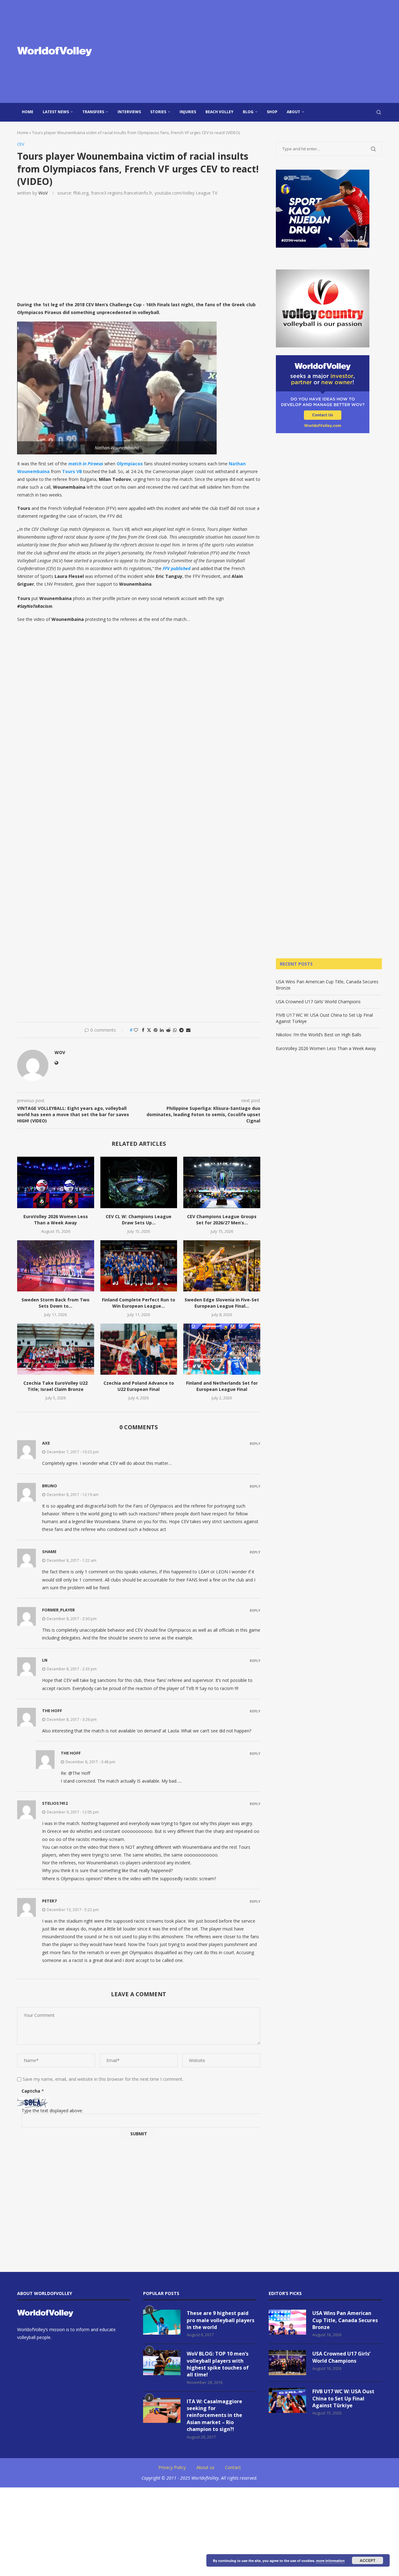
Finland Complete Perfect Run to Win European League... (139, 1303)
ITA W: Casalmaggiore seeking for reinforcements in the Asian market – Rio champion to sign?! (214, 2415)
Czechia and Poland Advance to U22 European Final (139, 1386)
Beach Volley (219, 112)
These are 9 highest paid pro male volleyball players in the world (221, 2320)
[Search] (379, 112)
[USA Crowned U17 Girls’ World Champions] (287, 2363)
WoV (43, 193)
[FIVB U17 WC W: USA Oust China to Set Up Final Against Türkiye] (287, 2400)
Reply (255, 1443)
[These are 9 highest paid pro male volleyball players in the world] (162, 2322)
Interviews (129, 112)
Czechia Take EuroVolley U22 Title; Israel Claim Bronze (55, 1386)
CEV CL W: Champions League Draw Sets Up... (139, 1220)
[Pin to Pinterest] (156, 1030)
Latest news (56, 112)
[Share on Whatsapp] (175, 1030)
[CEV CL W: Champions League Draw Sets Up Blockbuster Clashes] (139, 1182)
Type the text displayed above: (52, 2111)
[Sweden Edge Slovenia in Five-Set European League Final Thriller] (222, 1266)
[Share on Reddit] (168, 1030)
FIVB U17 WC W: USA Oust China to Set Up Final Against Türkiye (343, 2398)
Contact (233, 2467)
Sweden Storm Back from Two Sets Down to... (55, 1303)
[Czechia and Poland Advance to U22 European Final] (139, 1349)
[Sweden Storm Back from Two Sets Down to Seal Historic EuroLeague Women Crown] (56, 1266)
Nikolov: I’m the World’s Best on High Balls (319, 1035)
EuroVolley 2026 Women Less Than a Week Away (56, 1220)
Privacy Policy (172, 2467)
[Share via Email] (188, 1030)
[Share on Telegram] (181, 1030)
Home (28, 112)
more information (330, 2561)
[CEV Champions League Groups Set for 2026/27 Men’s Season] (222, 1182)
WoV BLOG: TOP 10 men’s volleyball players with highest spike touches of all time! (218, 2364)
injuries (188, 112)
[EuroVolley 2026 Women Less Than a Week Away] (56, 1182)
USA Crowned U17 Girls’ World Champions (318, 1002)
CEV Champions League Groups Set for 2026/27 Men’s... (222, 1220)
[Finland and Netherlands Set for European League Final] (222, 1349)
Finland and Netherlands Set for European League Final (222, 1386)
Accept (368, 2560)
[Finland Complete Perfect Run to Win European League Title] (139, 1266)
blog (248, 112)
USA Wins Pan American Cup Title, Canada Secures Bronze (345, 2320)
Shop (272, 112)
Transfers (93, 112)
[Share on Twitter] (149, 1030)
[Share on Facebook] (143, 1030)
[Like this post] (136, 1030)
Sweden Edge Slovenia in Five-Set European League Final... (222, 1303)
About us (205, 2467)
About (293, 112)
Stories (158, 112)
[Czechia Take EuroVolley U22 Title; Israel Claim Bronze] (56, 1349)
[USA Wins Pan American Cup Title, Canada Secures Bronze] (287, 2322)
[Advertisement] (262, 51)
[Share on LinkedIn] (162, 1030)
